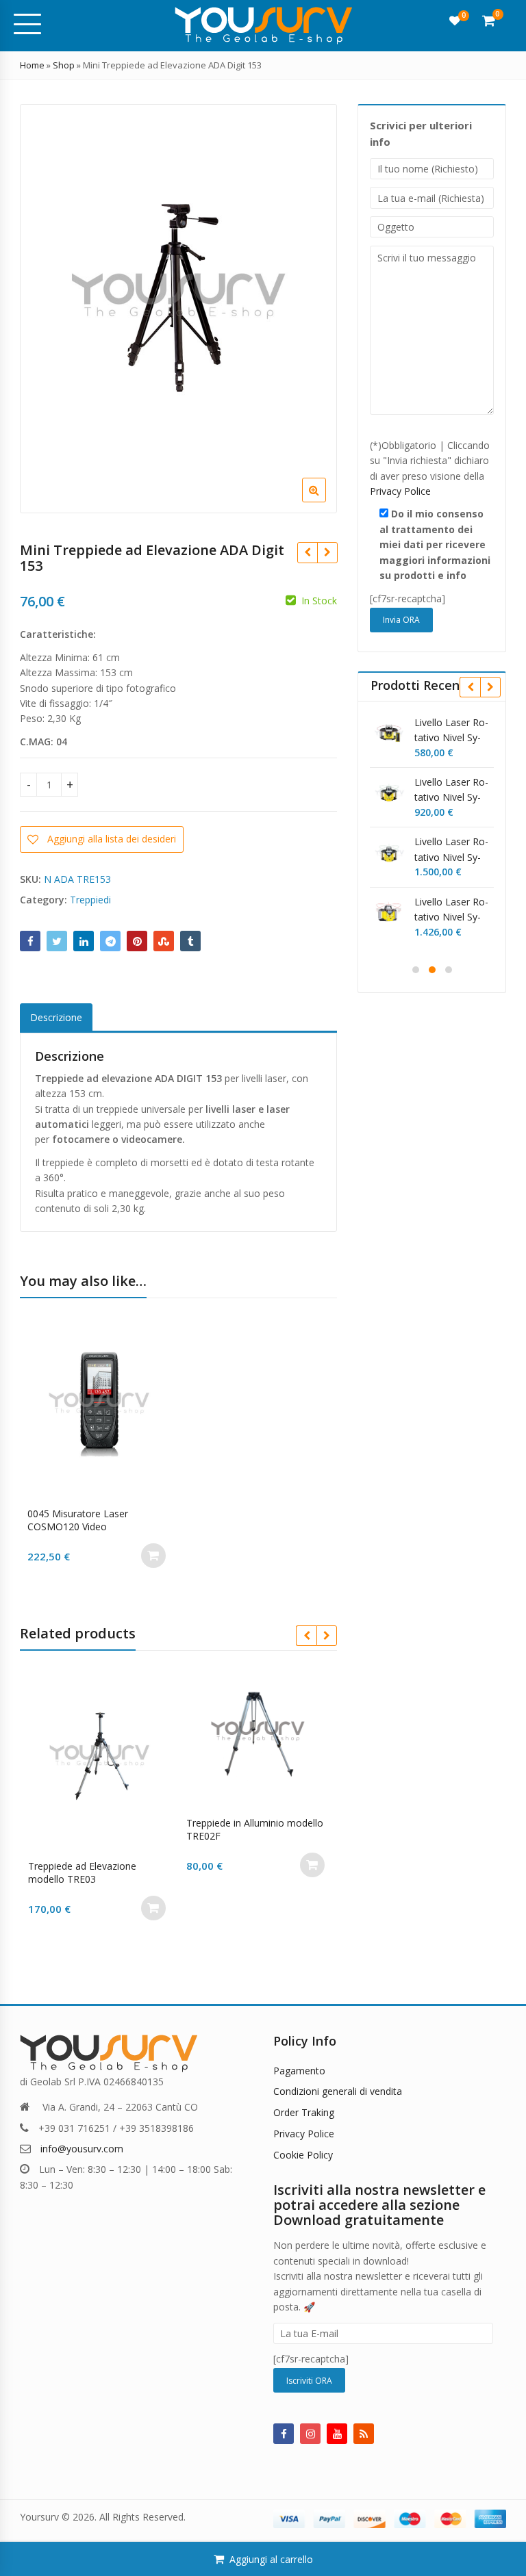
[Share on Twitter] (57, 941)
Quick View (106, 1514)
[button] (325, 501)
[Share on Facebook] (30, 941)
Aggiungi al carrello (271, 2559)
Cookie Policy (303, 2155)
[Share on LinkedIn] (84, 941)
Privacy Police (400, 491)
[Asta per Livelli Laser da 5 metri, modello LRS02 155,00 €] (307, 552)
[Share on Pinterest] (137, 941)
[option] (179, 309)
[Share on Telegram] (110, 941)
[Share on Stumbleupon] (164, 941)
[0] (455, 21)
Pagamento (299, 2071)
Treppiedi (90, 900)
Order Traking (304, 2112)
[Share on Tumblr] (190, 941)
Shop (64, 65)
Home (32, 65)
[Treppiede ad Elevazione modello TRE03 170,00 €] (327, 552)
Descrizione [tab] (56, 1017)
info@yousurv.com (82, 2149)
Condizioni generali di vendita (338, 2091)
